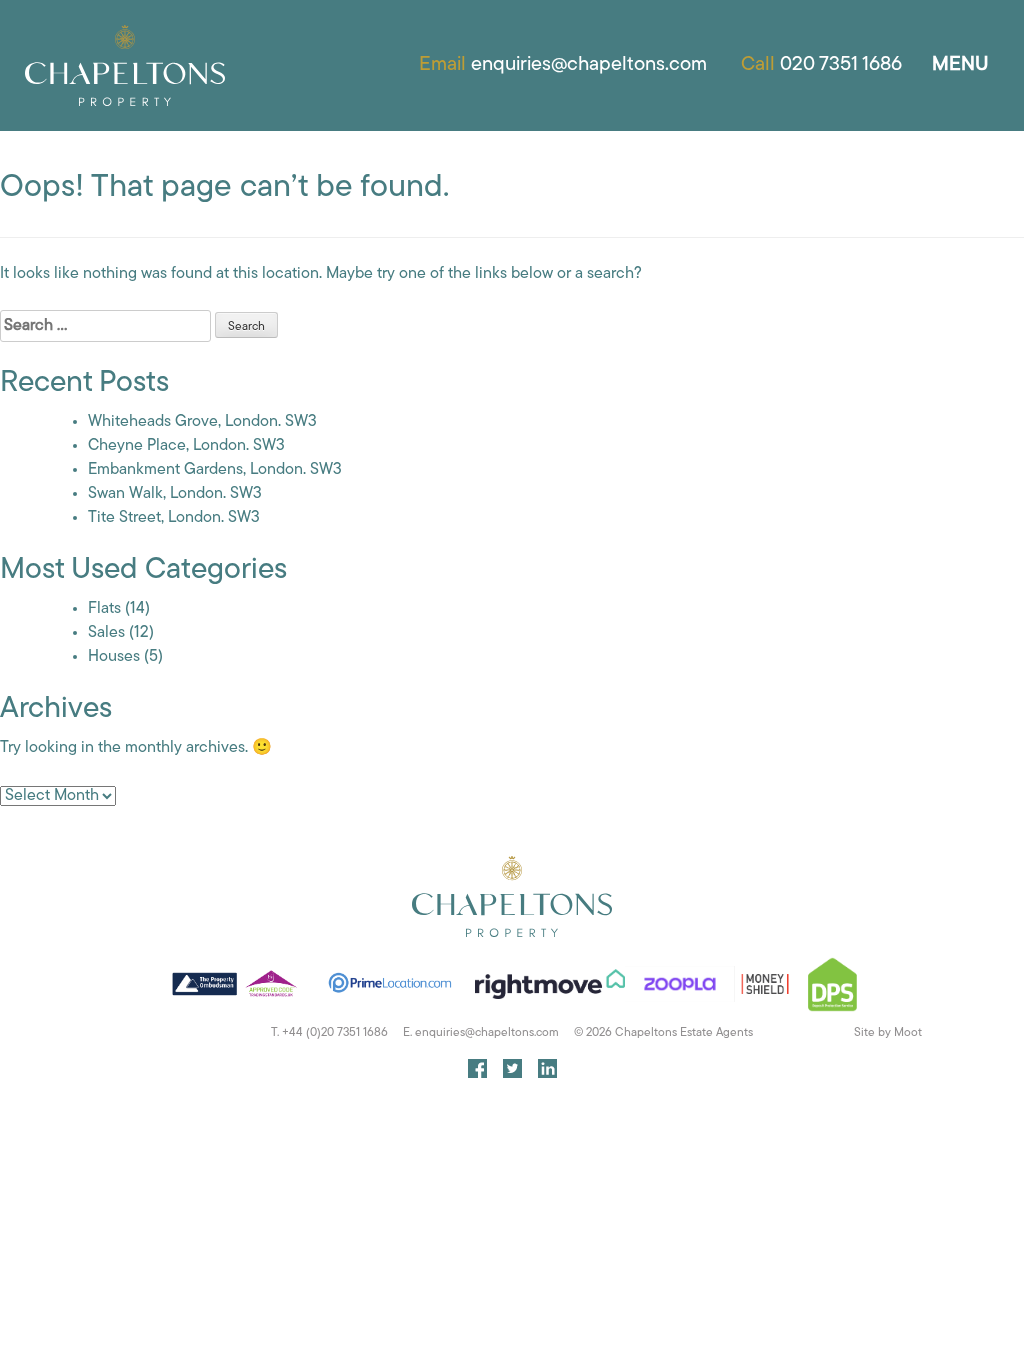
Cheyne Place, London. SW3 (186, 446)
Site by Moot (888, 1033)
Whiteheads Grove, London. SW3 (202, 422)
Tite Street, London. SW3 (174, 518)
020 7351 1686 (841, 65)
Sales (106, 633)
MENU (960, 65)
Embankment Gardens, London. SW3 (215, 470)
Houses (114, 657)
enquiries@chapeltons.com (589, 65)
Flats (104, 609)
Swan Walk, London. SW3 (175, 494)
